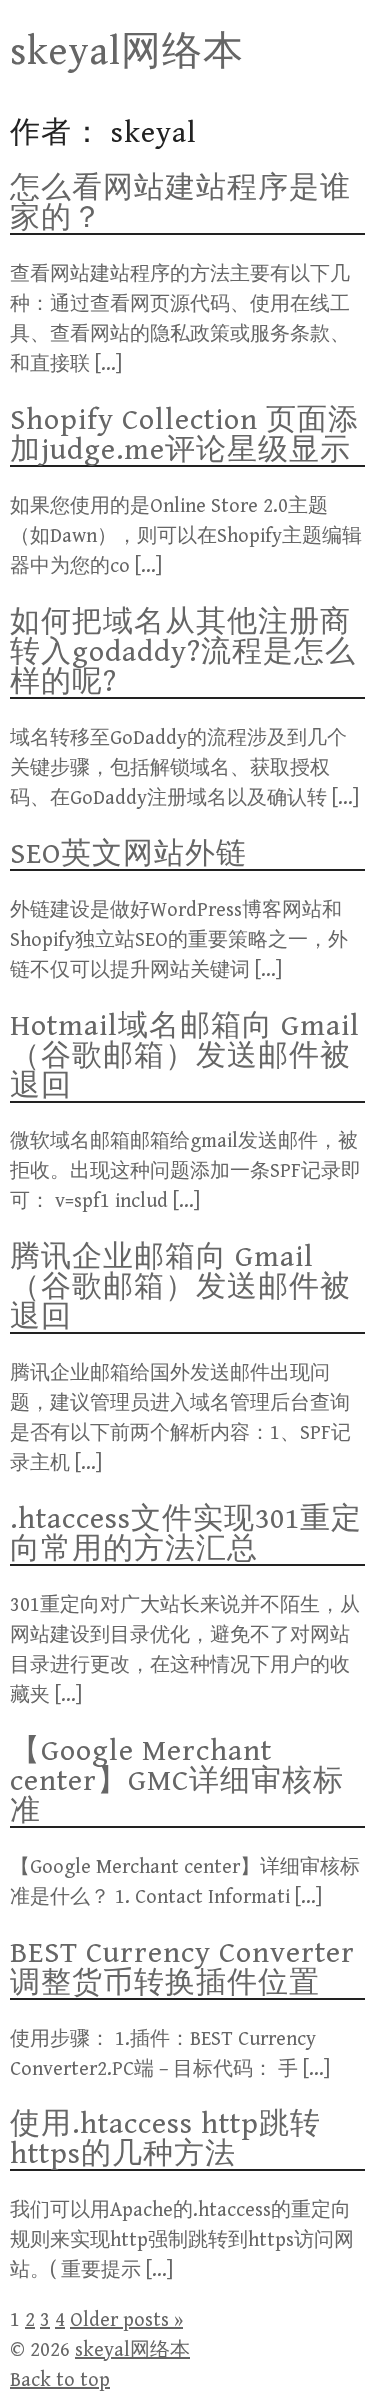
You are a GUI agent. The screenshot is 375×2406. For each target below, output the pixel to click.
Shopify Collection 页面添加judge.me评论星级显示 (184, 435)
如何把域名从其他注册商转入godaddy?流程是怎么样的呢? (183, 652)
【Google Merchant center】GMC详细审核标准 (177, 1781)
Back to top (60, 2380)
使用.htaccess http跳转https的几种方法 (165, 2139)
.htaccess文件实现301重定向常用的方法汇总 (186, 1534)
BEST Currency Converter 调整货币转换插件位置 (182, 1968)
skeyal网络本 (127, 52)
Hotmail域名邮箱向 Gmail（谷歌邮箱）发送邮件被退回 (185, 1056)
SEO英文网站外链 (128, 854)
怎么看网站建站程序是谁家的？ (180, 203)
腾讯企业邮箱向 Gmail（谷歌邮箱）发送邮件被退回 (180, 1287)
